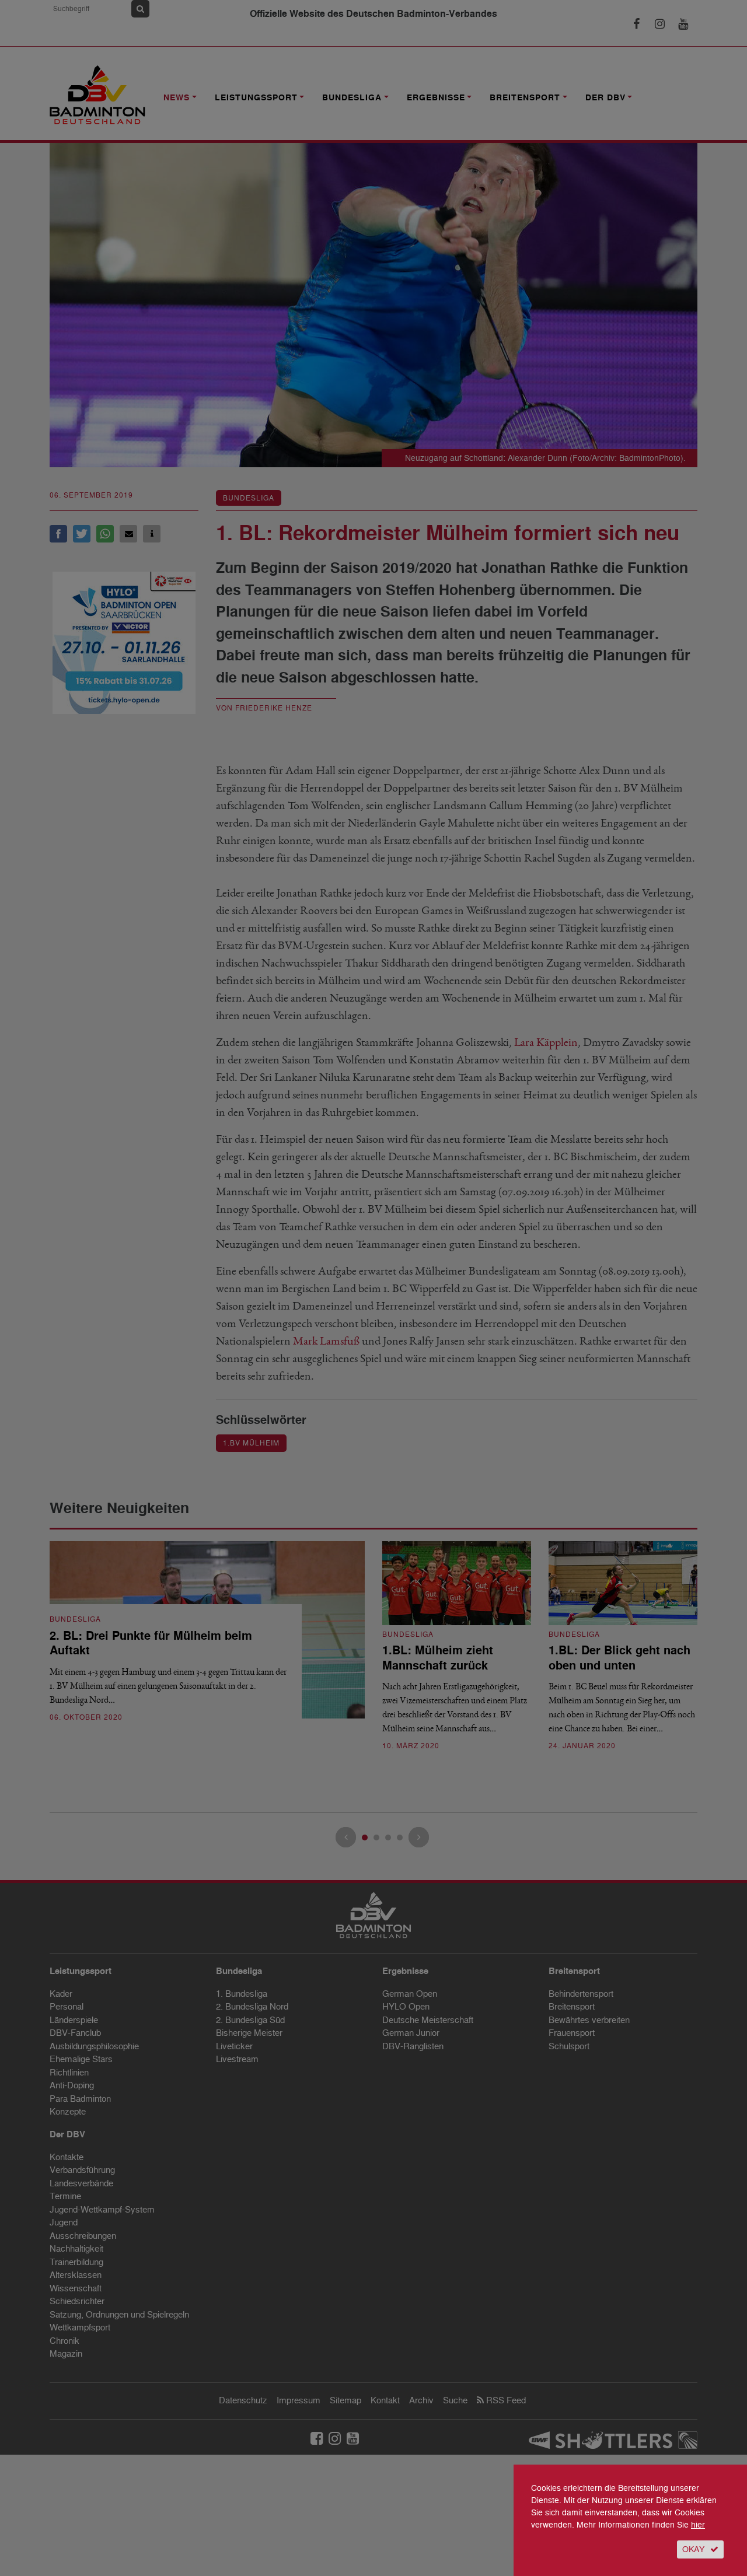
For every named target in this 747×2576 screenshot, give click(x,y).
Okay (693, 2549)
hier (698, 2525)
